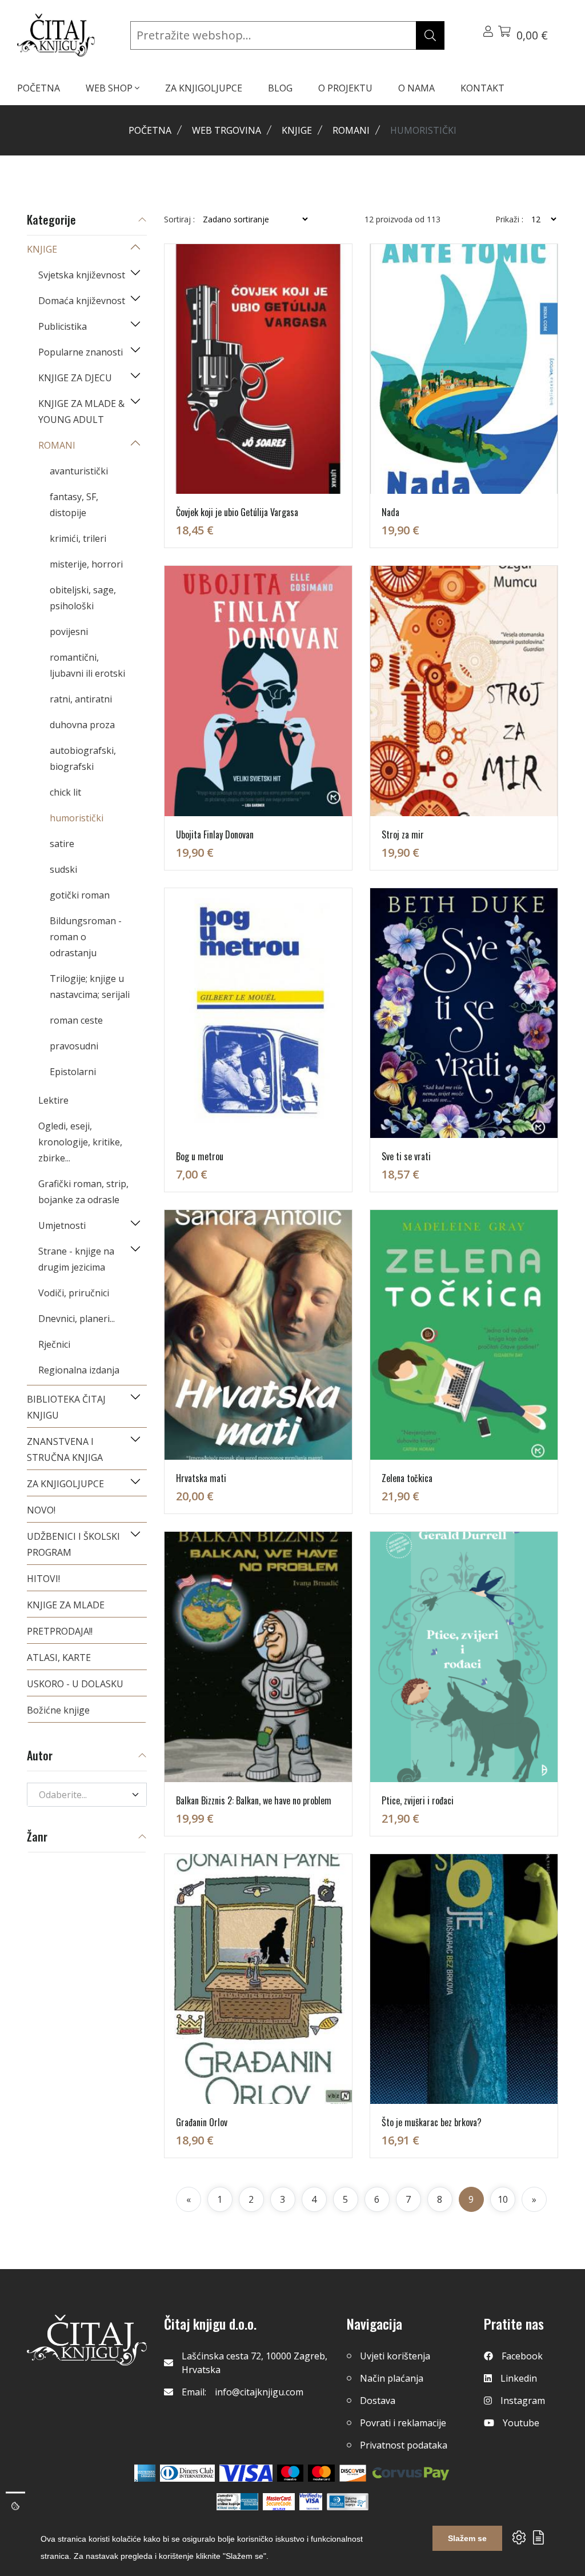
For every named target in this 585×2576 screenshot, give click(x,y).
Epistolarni (73, 1072)
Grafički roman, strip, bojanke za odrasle (83, 1192)
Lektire (53, 1100)
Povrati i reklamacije (403, 2423)
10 (503, 2199)
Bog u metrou (200, 1156)
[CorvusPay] (411, 2473)
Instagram (523, 2401)
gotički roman (80, 895)
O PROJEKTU (345, 88)
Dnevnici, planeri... (77, 1319)
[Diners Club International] (187, 2473)
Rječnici (54, 1344)
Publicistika (63, 326)
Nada (390, 512)
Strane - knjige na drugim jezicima (76, 1259)
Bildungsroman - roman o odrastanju (86, 937)
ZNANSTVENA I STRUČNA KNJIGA (65, 1449)
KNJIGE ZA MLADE (66, 1605)
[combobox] (87, 1795)
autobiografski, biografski (83, 758)
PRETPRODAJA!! (60, 1631)
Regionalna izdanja (79, 1370)
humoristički (77, 818)
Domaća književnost (82, 301)
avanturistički (79, 471)
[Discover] (353, 2473)
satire (62, 844)
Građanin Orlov (202, 2122)
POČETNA (39, 88)
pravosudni (74, 1046)
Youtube (521, 2423)
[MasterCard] (291, 2473)
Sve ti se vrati (406, 1156)
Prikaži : (509, 219)
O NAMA (416, 88)
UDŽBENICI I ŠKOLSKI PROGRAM (73, 1544)
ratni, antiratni (81, 699)
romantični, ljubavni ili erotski (87, 665)
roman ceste (76, 1020)
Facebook (522, 2356)
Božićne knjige (58, 1710)
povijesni (69, 632)
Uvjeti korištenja (395, 2356)
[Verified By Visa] (311, 2502)
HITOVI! (43, 1579)
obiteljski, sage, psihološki (83, 598)
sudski (63, 869)
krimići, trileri (78, 538)
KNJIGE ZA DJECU (75, 378)
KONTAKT (482, 88)
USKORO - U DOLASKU (75, 1684)
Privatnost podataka (404, 2445)
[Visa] (246, 2473)
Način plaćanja (392, 2378)
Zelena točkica (407, 1478)
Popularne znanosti (81, 352)
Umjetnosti (62, 1225)
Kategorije (51, 220)
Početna (150, 130)
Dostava (378, 2401)
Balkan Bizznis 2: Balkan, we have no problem (254, 1800)
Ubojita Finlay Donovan (215, 834)
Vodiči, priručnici (74, 1293)
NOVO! (41, 1510)
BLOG (280, 88)
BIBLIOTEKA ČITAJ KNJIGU (66, 1407)
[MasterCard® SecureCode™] (279, 2502)
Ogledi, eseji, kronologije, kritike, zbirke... (80, 1142)
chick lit (65, 792)
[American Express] (145, 2473)
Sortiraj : (179, 219)
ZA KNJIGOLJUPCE (204, 88)
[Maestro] (321, 2473)
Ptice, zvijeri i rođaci (418, 1800)
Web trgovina (227, 130)
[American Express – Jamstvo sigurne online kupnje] (237, 2502)
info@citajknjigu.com (259, 2392)
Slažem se (467, 2538)
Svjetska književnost (82, 275)
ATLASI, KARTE (59, 1658)
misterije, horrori (86, 564)
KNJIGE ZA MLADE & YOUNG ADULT (81, 412)
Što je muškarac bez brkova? (432, 2122)
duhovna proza (82, 725)
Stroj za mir (403, 834)
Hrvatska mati (201, 1478)
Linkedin (519, 2378)
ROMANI (351, 130)
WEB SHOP (110, 88)
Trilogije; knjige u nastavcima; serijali (90, 987)
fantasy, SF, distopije (74, 505)
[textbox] (80, 1795)
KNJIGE (297, 130)
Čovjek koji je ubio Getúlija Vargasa (237, 512)
